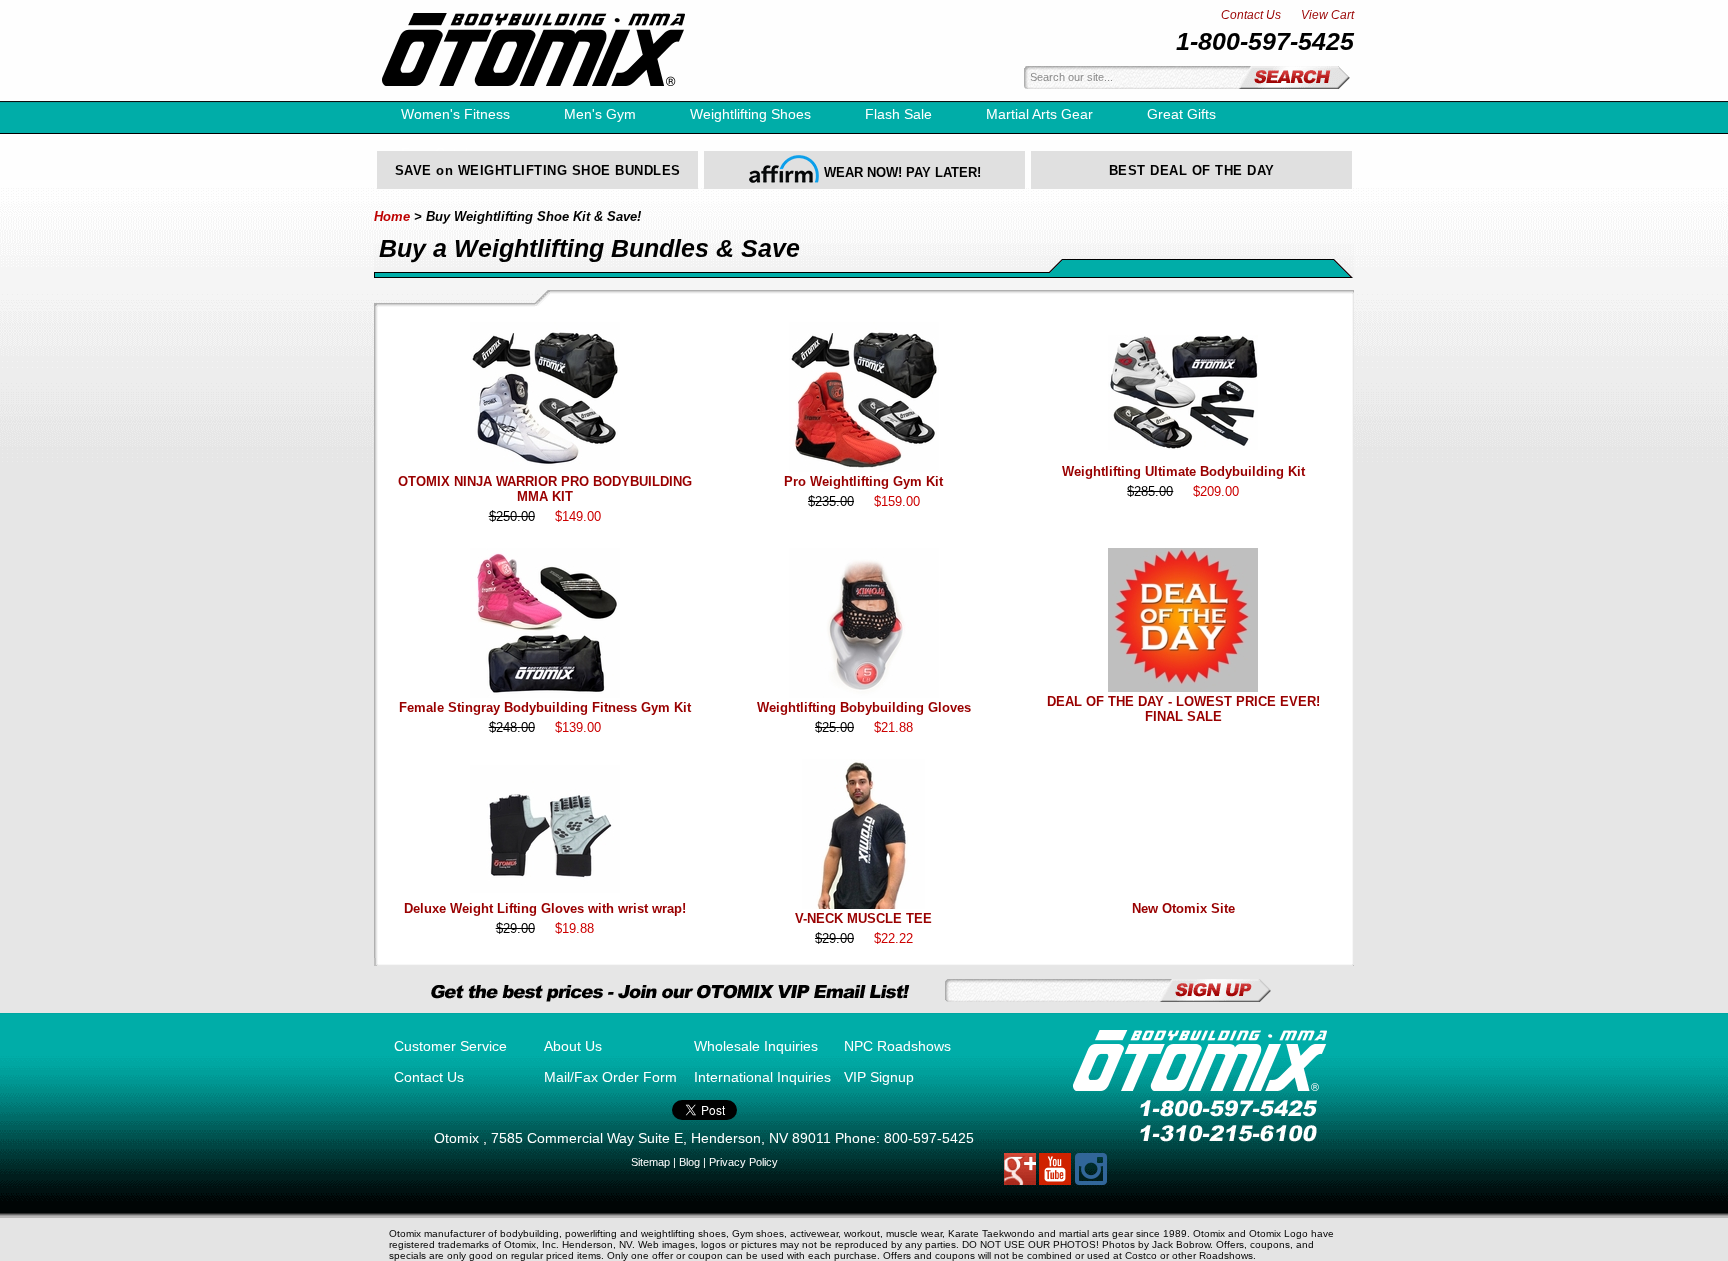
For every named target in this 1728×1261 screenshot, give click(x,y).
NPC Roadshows (897, 1046)
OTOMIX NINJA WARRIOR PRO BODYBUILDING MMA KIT (545, 489)
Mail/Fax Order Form (610, 1077)
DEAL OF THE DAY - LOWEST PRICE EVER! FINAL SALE (1183, 709)
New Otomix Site (1183, 908)
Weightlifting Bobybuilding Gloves (864, 707)
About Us (573, 1046)
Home (392, 216)
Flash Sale (898, 114)
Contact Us (1251, 15)
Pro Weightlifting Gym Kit (863, 481)
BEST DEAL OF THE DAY (1192, 170)
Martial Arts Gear (1039, 114)
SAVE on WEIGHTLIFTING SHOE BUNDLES (538, 170)
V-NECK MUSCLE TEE (863, 918)
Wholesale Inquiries (756, 1046)
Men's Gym (600, 114)
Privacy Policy (743, 1162)
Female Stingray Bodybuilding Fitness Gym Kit (545, 707)
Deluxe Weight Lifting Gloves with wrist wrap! (545, 908)
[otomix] (533, 96)
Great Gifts (1181, 114)
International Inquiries (762, 1077)
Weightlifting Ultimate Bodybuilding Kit (1183, 471)
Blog (689, 1162)
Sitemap (650, 1162)
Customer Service (450, 1046)
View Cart (1327, 15)
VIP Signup (879, 1077)
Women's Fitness (455, 114)
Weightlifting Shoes (750, 114)
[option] (537, 170)
